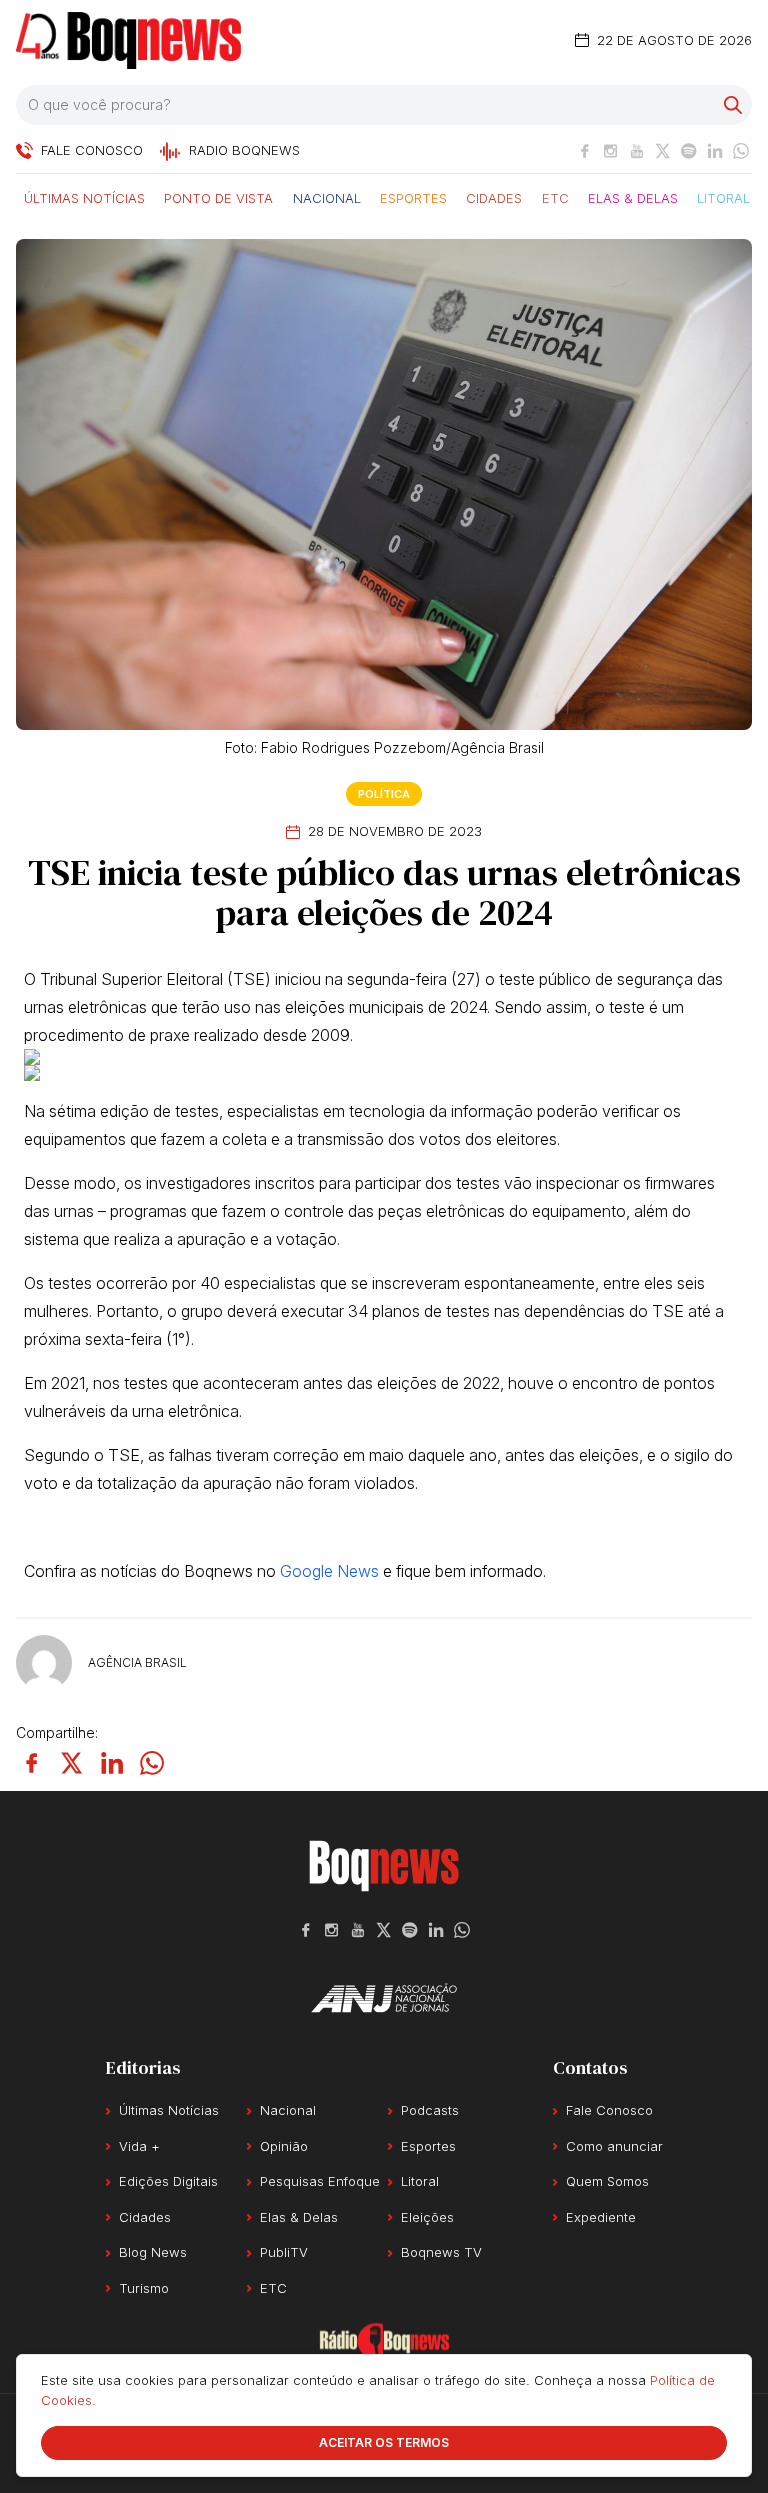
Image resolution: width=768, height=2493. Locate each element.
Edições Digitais (168, 2181)
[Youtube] (637, 151)
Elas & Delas (633, 197)
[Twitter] (663, 151)
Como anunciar (614, 2146)
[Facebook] (585, 151)
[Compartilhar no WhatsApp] (152, 1763)
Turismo (144, 2288)
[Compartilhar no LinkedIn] (112, 1763)
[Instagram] (611, 151)
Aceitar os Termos (384, 2442)
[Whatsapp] (741, 151)
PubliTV (284, 2252)
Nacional (327, 197)
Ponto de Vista (218, 197)
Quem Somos (607, 2181)
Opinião (284, 2146)
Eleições (427, 2217)
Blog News (153, 2252)
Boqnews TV (441, 2252)
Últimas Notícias (84, 197)
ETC (555, 197)
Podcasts (430, 2110)
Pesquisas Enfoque (320, 2181)
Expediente (601, 2217)
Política (384, 794)
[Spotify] (689, 151)
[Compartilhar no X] (72, 1763)
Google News (329, 1571)
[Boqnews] (128, 40)
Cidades (494, 197)
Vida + (139, 2146)
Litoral (723, 197)
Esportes (413, 197)
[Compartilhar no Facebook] (32, 1763)
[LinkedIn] (715, 151)
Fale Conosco (609, 2110)
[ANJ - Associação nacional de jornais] (384, 1998)
